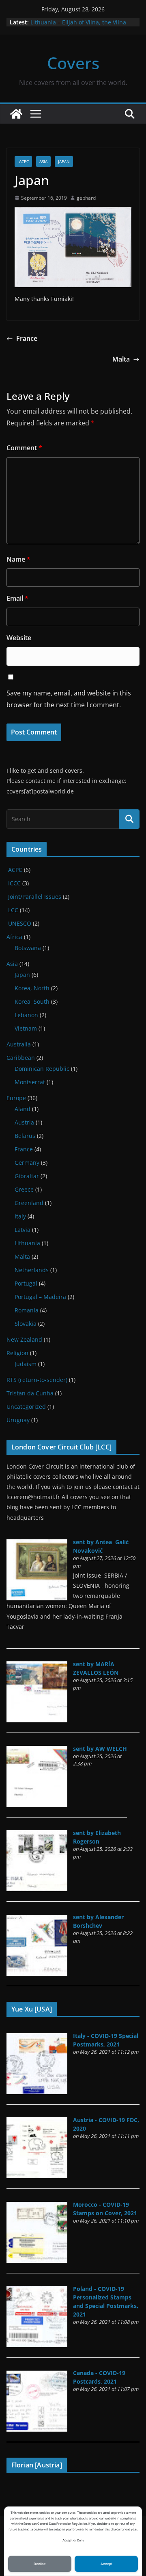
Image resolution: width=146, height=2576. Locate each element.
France (27, 338)
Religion (17, 1353)
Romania (27, 1310)
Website (19, 638)
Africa (14, 937)
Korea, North (32, 988)
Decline (40, 2564)
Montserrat (30, 1082)
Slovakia (26, 1324)
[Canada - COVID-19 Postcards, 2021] (37, 2375)
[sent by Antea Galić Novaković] (37, 1544)
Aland (23, 1109)
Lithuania (27, 1243)
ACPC (23, 161)
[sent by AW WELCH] (37, 1750)
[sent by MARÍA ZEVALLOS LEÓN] (37, 1666)
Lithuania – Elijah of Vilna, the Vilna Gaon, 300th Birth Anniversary (78, 26)
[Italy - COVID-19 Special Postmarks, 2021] (37, 2037)
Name (18, 559)
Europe (16, 1098)
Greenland (29, 1203)
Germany (27, 1163)
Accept (106, 2564)
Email (17, 598)
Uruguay (18, 1420)
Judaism (26, 1364)
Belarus (25, 1136)
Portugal (26, 1283)
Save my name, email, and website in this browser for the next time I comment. (69, 699)
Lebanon (26, 1015)
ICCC (14, 883)
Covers (73, 63)
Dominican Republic (42, 1069)
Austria (24, 1122)
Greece (24, 1189)
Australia (19, 1044)
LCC (12, 910)
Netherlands (32, 1270)
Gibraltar (27, 1176)
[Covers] (16, 114)
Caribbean (21, 1058)
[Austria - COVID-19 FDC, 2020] (37, 2122)
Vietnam (26, 1028)
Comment (24, 448)
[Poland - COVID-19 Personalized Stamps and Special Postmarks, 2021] (37, 2290)
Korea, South (32, 1001)
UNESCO (19, 923)
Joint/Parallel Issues (34, 897)
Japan (64, 161)
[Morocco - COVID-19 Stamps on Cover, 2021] (37, 2206)
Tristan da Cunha (30, 1393)
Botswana (28, 948)
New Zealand (24, 1339)
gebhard (86, 198)
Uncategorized (26, 1407)
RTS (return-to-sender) (37, 1380)
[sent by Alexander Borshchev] (37, 1919)
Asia (43, 161)
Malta (121, 359)
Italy (20, 1216)
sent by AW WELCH (100, 1749)
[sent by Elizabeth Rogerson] (37, 1834)
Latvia (23, 1230)
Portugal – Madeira (40, 1297)
